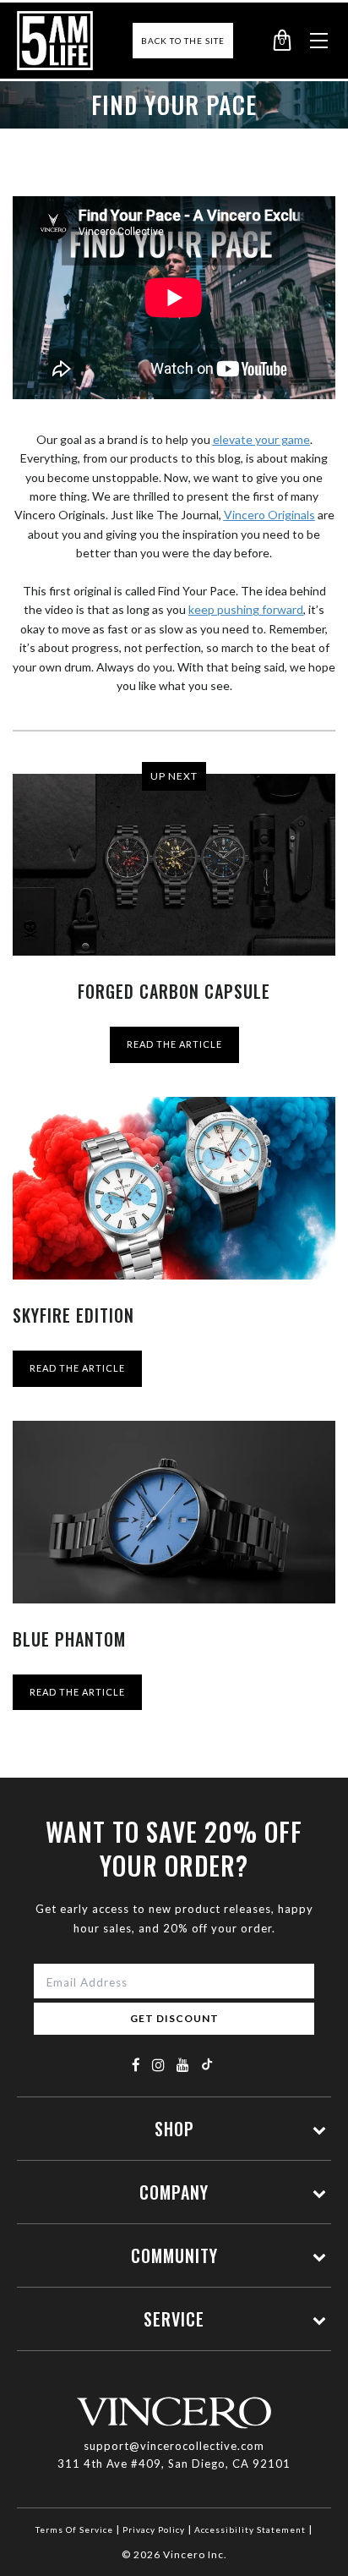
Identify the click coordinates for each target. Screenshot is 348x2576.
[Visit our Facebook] (136, 2065)
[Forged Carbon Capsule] (174, 865)
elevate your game (261, 439)
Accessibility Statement (250, 2529)
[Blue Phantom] (174, 1512)
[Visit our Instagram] (159, 2065)
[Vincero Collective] (55, 41)
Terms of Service (74, 2529)
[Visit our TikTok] (207, 2064)
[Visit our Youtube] (183, 2065)
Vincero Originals (269, 515)
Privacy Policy (154, 2529)
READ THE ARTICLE (174, 1044)
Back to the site (183, 41)
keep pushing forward (246, 609)
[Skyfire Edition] (174, 1188)
